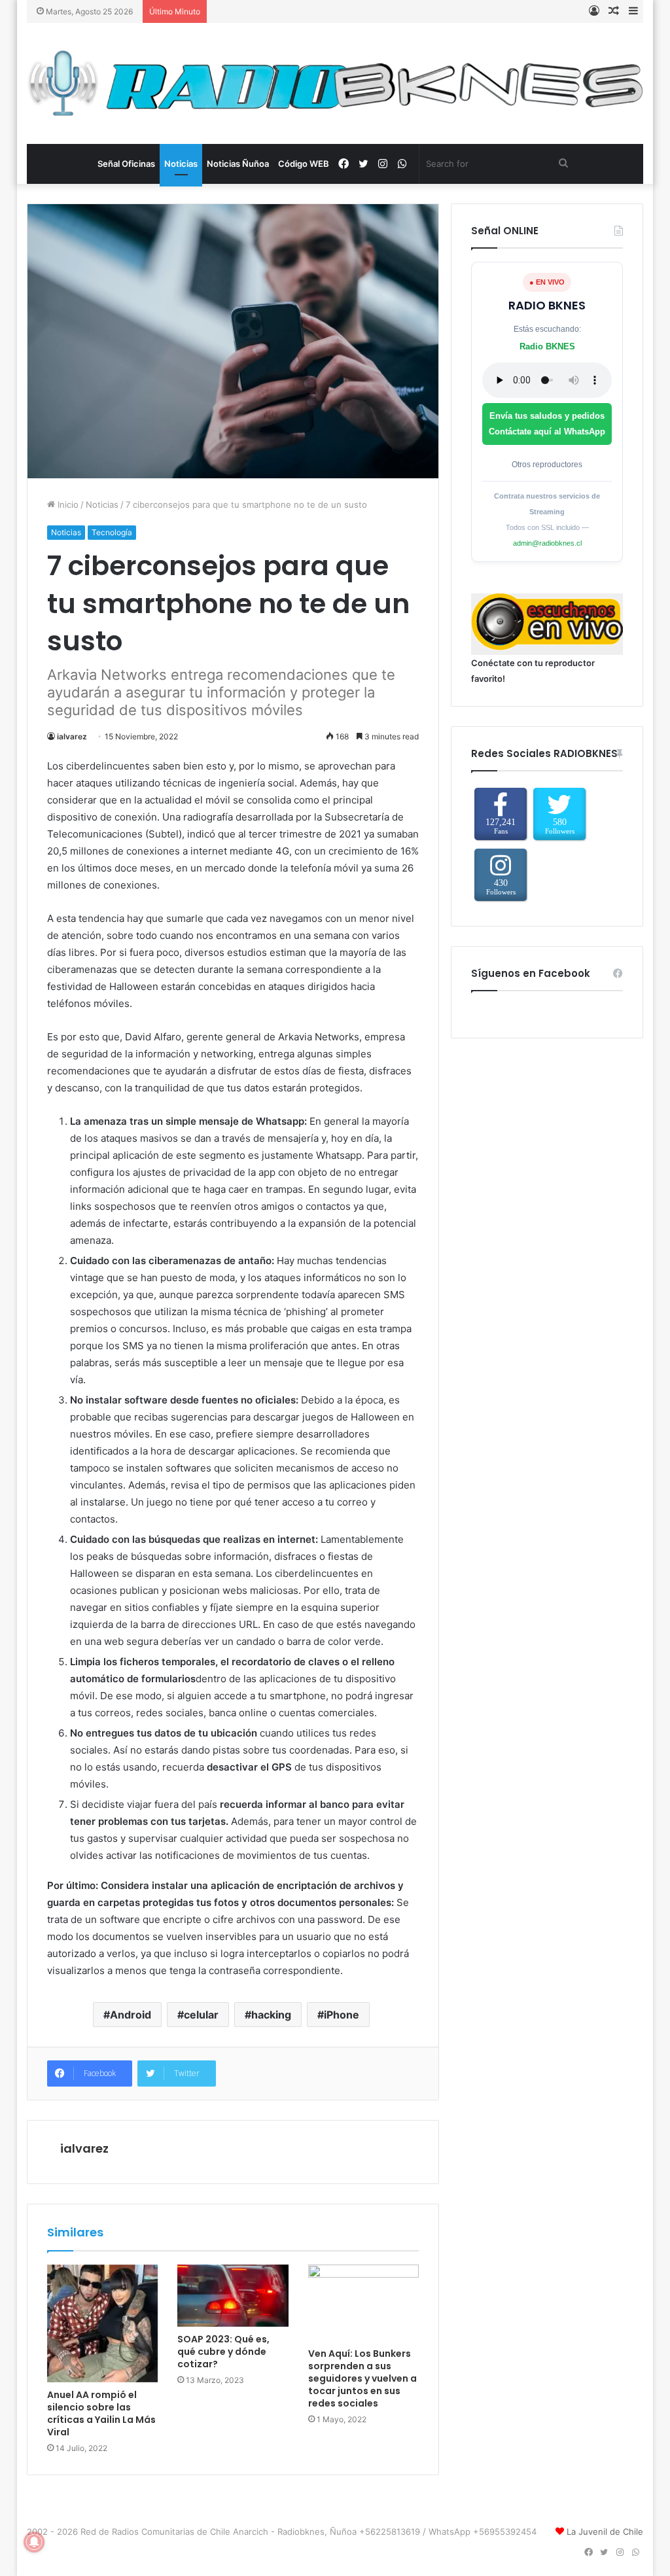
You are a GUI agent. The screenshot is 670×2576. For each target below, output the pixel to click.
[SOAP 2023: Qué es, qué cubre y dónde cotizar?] (233, 2296)
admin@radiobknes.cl (547, 543)
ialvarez (72, 736)
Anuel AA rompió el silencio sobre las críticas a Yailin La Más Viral (101, 2413)
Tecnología (112, 532)
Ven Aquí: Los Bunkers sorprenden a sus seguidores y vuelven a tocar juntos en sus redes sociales (362, 2378)
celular (201, 2015)
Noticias (181, 164)
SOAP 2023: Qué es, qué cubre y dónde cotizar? (223, 2352)
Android (131, 2015)
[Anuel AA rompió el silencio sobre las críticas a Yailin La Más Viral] (103, 2323)
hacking (271, 2015)
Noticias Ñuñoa (238, 164)
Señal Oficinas (126, 164)
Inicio (67, 504)
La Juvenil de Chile (605, 2532)
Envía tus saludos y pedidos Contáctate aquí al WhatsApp (547, 424)
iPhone (342, 2015)
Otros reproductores (547, 465)
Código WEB (304, 164)
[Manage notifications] (34, 2542)
